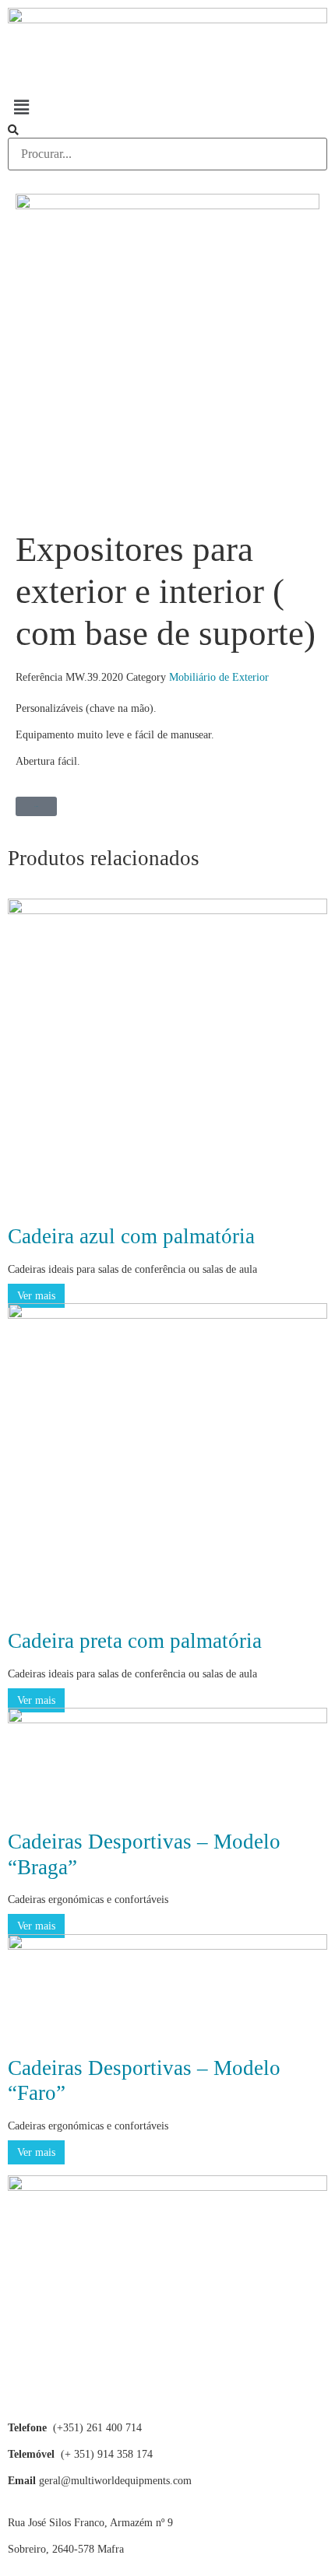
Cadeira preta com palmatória (135, 1641)
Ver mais (36, 1296)
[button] (167, 107)
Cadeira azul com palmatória (131, 1236)
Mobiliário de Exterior (219, 677)
